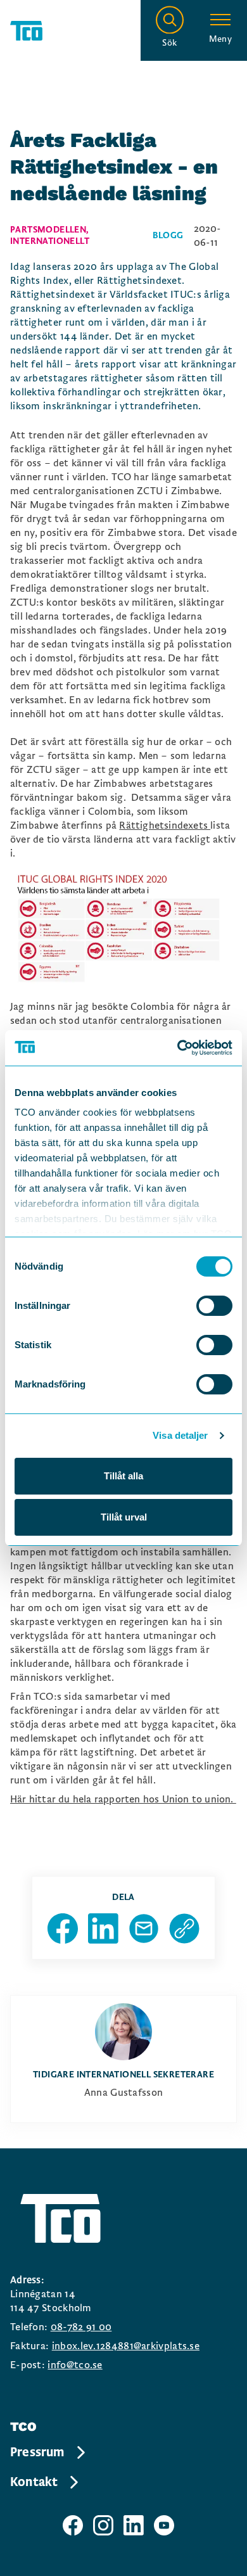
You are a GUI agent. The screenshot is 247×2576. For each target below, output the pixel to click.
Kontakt (34, 2482)
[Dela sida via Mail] (144, 1929)
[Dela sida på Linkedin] (103, 1929)
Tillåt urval (124, 1517)
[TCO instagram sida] (103, 2525)
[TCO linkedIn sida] (134, 2525)
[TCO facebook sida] (73, 2525)
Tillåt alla (123, 1476)
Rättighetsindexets (165, 826)
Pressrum (37, 2452)
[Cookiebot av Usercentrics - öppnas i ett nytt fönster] (178, 1048)
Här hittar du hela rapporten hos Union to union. (123, 1799)
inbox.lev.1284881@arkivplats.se (126, 2346)
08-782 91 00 (81, 2327)
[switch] (214, 1306)
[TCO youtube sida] (164, 2525)
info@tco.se (75, 2365)
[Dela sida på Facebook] (63, 1929)
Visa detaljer (180, 1435)
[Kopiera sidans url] (184, 1929)
